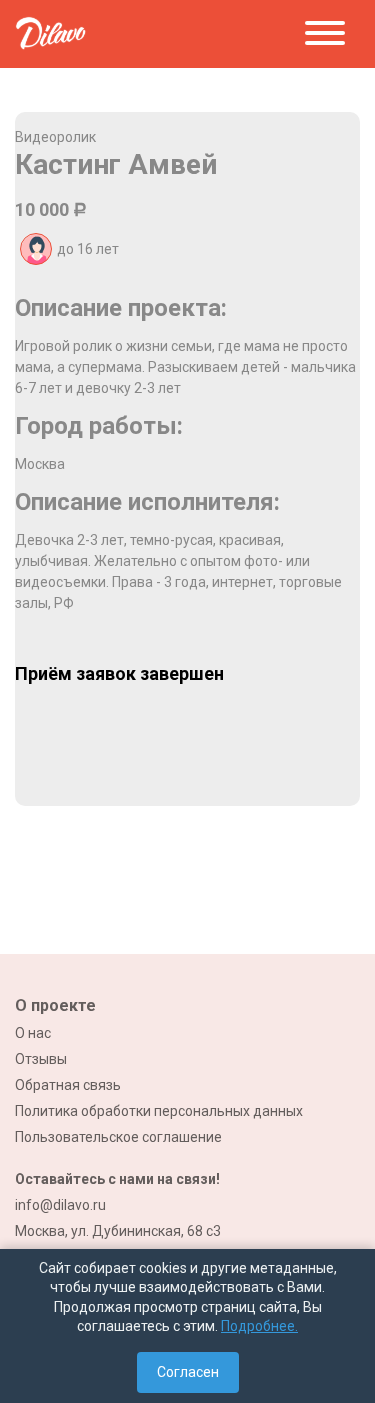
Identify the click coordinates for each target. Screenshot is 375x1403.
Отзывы (41, 1059)
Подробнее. (259, 1326)
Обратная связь (68, 1085)
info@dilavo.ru (60, 1205)
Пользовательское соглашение (118, 1137)
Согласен (188, 1372)
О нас (33, 1033)
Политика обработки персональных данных (159, 1111)
